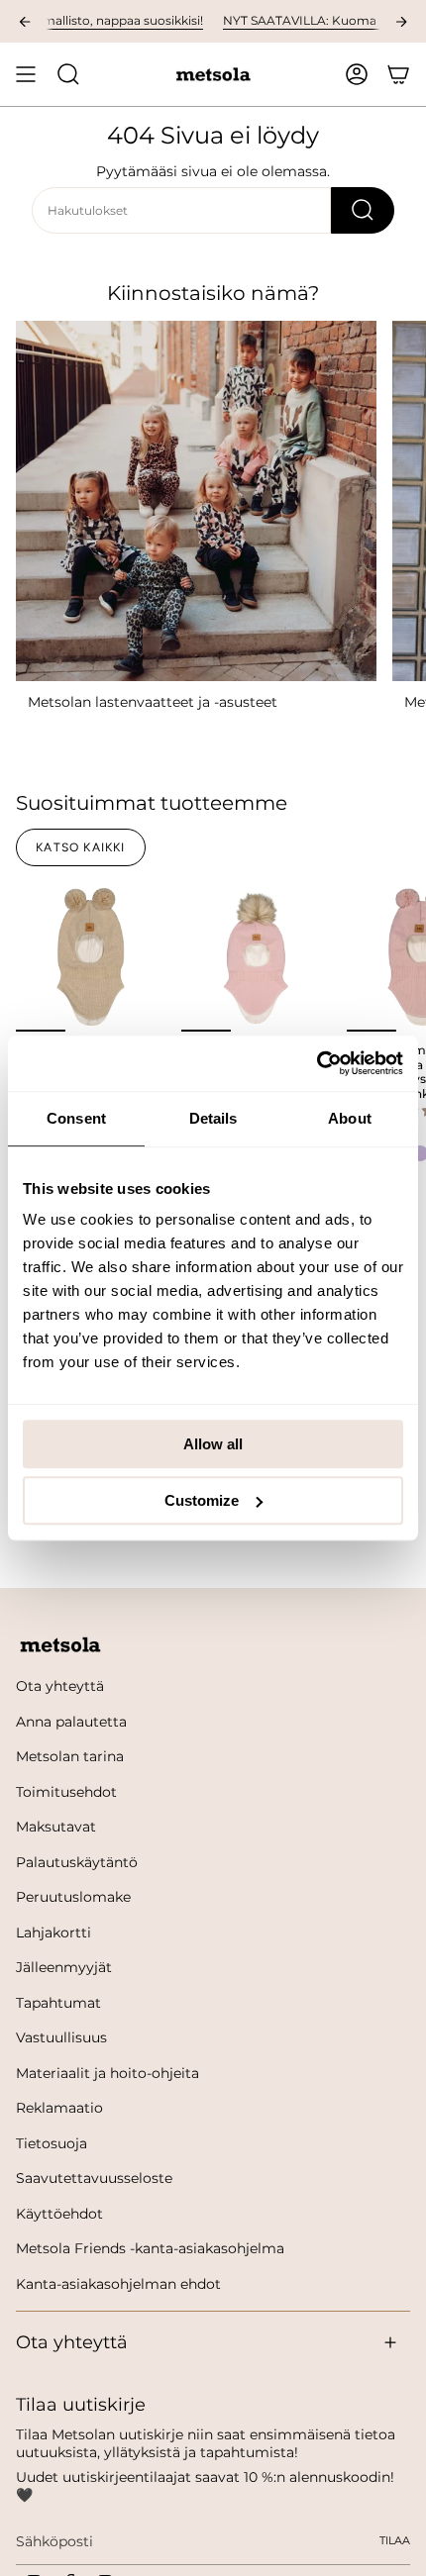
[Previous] (25, 22)
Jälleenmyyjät (64, 1967)
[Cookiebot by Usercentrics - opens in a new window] (317, 1063)
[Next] (401, 22)
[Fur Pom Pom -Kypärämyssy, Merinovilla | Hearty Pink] (256, 957)
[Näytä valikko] (26, 74)
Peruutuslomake (73, 1897)
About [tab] (350, 1118)
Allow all (213, 1444)
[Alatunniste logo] (60, 1645)
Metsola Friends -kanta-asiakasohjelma (150, 2248)
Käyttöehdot (59, 2214)
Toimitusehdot (66, 1792)
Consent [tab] (76, 1118)
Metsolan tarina (70, 1756)
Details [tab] (213, 1118)
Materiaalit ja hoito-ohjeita (107, 2073)
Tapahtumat (58, 2003)
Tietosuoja (52, 2143)
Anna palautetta (71, 1722)
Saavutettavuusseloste (94, 2178)
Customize (202, 1500)
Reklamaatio (59, 2108)
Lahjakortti (53, 1932)
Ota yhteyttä (60, 1686)
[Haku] (363, 210)
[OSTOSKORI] (398, 74)
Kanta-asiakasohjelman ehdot (118, 2284)
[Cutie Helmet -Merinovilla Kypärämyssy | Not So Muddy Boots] (91, 957)
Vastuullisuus (61, 2037)
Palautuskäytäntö (77, 1862)
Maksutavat (56, 1827)
